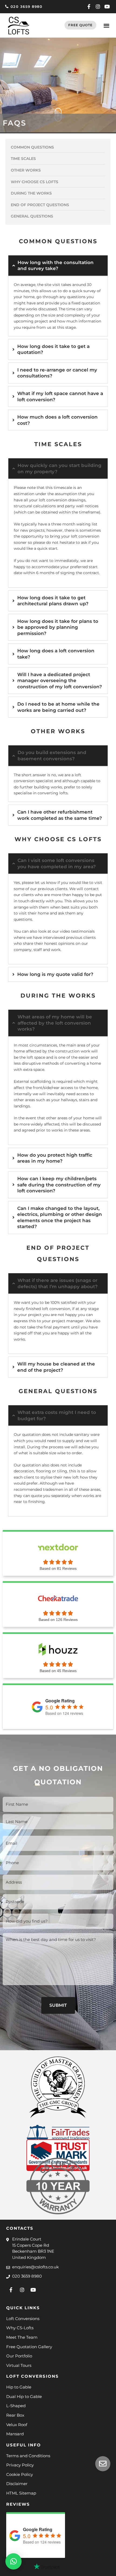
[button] (106, 26)
